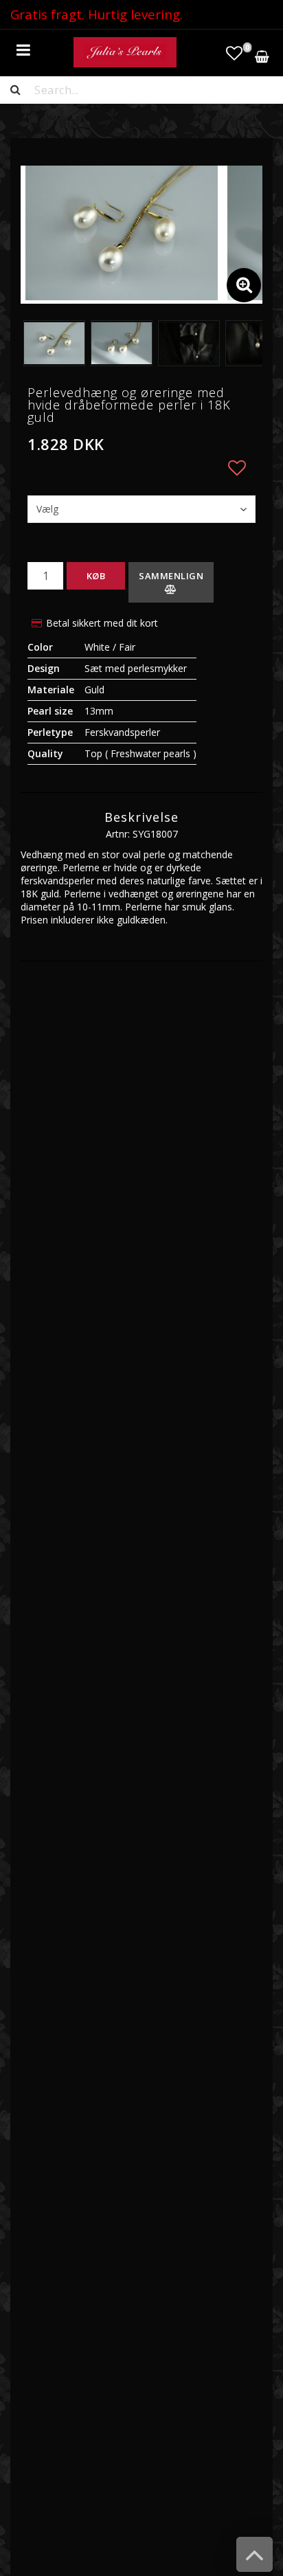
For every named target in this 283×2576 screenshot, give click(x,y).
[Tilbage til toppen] (254, 2561)
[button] (234, 53)
